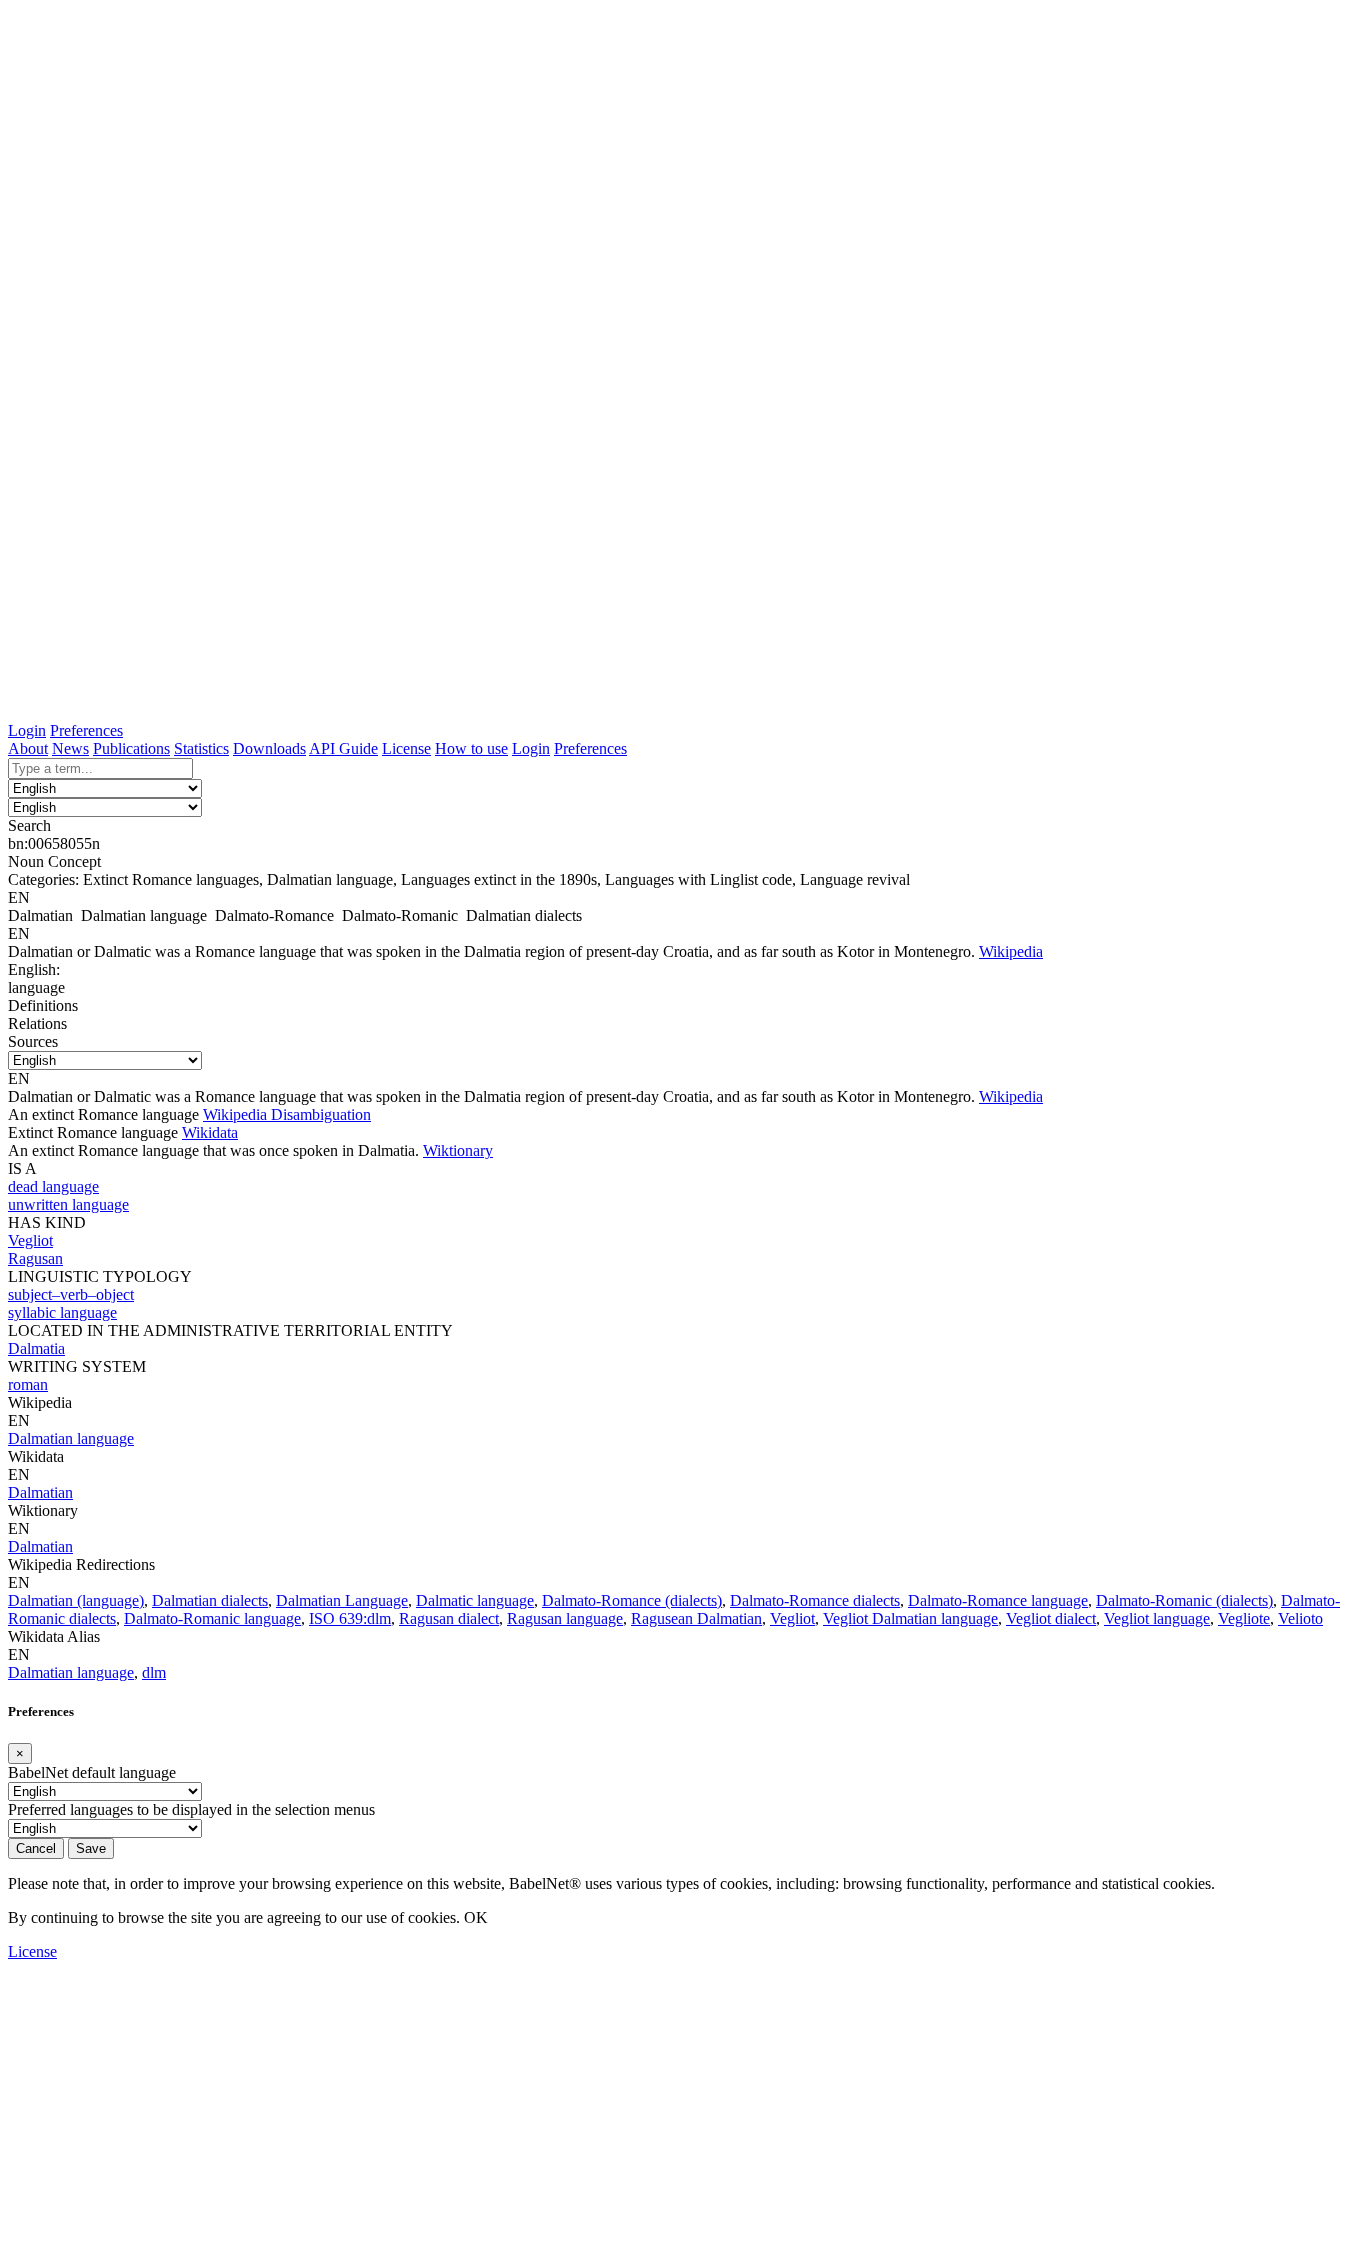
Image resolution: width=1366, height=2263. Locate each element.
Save (91, 1848)
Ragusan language (565, 1618)
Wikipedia (1011, 951)
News (70, 748)
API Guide (343, 748)
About (28, 748)
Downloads (269, 748)
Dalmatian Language (342, 1600)
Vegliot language (1157, 1618)
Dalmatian (40, 1492)
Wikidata (210, 1132)
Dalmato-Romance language (998, 1600)
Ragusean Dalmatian (696, 1618)
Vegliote (1244, 1618)
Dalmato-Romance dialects (815, 1600)
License (406, 748)
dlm (154, 1672)
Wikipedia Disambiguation (287, 1114)
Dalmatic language (475, 1600)
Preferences (86, 730)
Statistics (201, 748)
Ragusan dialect (449, 1618)
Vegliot (792, 1618)
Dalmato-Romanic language (212, 1618)
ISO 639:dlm (350, 1618)
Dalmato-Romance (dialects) (632, 1600)
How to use (471, 748)
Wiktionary (458, 1150)
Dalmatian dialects (210, 1600)
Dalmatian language (71, 1438)
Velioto (1300, 1618)
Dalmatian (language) (76, 1600)
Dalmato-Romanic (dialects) (1184, 1600)
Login (27, 730)
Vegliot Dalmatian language (910, 1618)
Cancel (36, 1848)
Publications (131, 748)
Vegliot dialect (1051, 1618)
